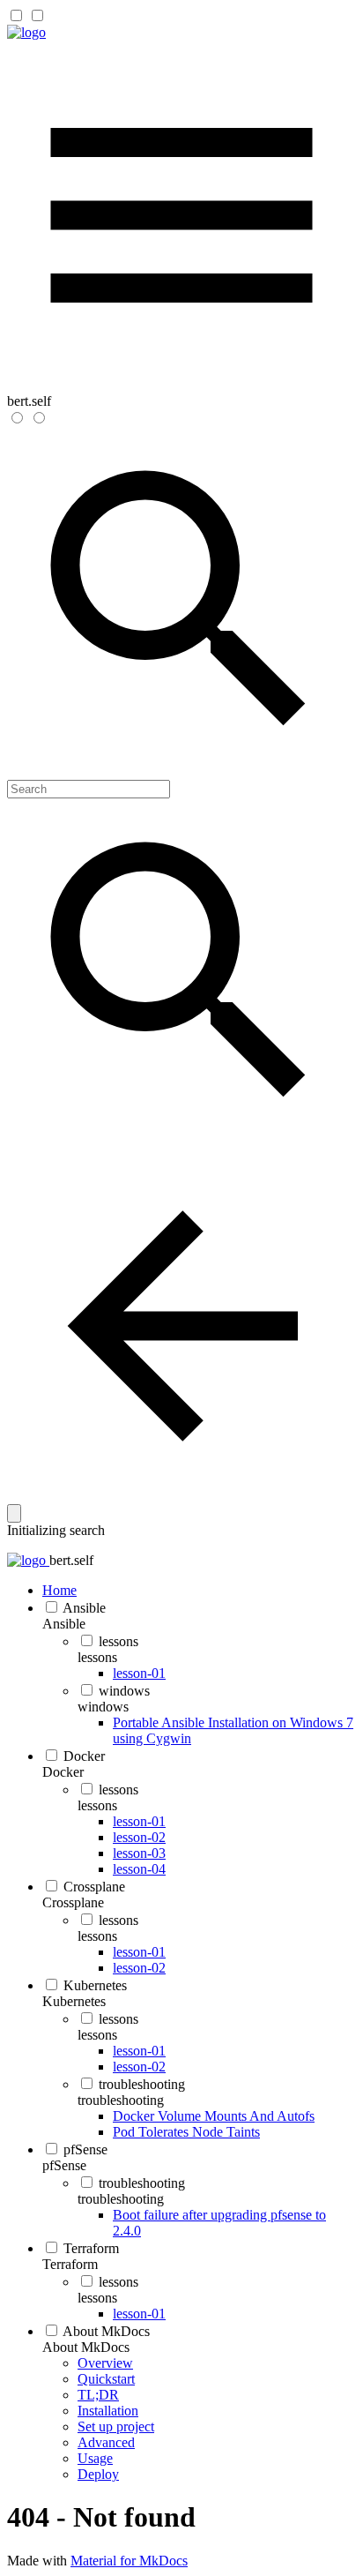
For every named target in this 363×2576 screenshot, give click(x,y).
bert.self (71, 1560)
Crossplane (94, 1887)
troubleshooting (142, 2084)
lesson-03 (139, 1853)
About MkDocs (106, 2331)
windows (124, 1691)
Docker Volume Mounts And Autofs (214, 2116)
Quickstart (106, 2379)
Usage (95, 2458)
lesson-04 (139, 1869)
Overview (105, 2363)
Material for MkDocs (129, 2561)
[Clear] (14, 1513)
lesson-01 (139, 1673)
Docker (84, 1756)
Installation (108, 2411)
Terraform (91, 2248)
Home (59, 1590)
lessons (119, 1641)
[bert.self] (26, 32)
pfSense (85, 2149)
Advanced (106, 2442)
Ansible (84, 1608)
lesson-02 (139, 1837)
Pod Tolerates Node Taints (186, 2132)
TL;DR (98, 2395)
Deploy (98, 2474)
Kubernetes (95, 1985)
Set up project (116, 2426)
